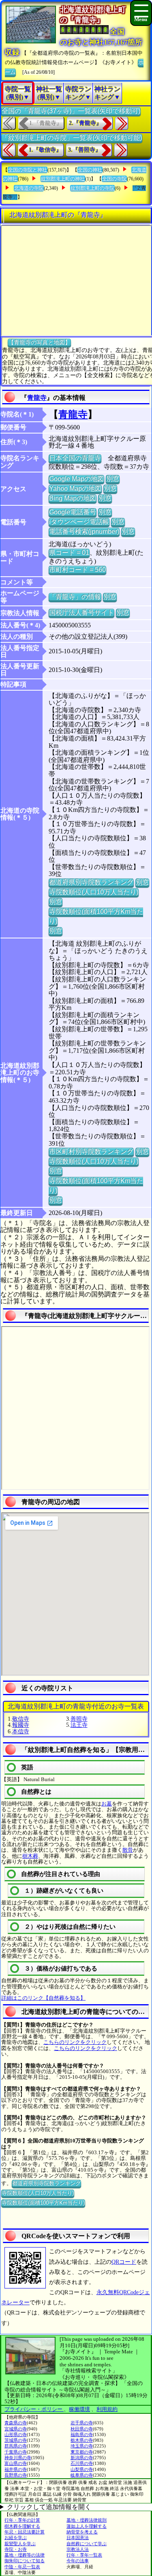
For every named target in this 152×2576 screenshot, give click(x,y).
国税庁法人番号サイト (81, 613)
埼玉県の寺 (82, 2446)
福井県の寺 (16, 2469)
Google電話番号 (73, 512)
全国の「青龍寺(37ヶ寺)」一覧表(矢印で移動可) (71, 111)
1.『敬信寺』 (45, 150)
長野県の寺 (16, 2475)
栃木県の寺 (82, 2440)
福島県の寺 (82, 2434)
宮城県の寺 (16, 2429)
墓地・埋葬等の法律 (25, 2555)
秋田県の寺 (82, 2429)
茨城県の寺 (16, 2440)
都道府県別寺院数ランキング (91, 882)
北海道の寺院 (29, 188)
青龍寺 (37, 398)
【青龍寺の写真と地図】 (39, 342)
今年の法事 (78, 2561)
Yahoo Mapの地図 (75, 488)
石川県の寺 (82, 2463)
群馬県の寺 (16, 2446)
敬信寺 (21, 1719)
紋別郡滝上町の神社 (63, 179)
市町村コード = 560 (77, 570)
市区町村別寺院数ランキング (91, 1152)
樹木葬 (30, 1856)
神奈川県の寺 (18, 2458)
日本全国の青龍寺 (75, 458)
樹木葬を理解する (22, 2526)
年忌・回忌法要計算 (25, 2532)
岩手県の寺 (82, 2423)
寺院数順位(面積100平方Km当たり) (43, 2203)
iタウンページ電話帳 (79, 522)
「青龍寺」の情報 (75, 597)
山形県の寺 (16, 2434)
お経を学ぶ (16, 2537)
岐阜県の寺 (82, 2475)
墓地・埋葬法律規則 (87, 2520)
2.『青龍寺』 (85, 123)
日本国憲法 (78, 2537)
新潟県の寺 (82, 2458)
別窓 (113, 479)
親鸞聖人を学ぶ (20, 2544)
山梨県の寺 (82, 2469)
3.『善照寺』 (85, 150)
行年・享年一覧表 (84, 2555)
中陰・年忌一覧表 (22, 2567)
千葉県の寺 (16, 2452)
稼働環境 (79, 2409)
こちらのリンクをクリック (75, 2042)
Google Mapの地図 (76, 479)
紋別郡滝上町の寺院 (92, 188)
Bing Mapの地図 (73, 498)
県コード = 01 (69, 553)
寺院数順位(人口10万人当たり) (94, 892)
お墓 (107, 1804)
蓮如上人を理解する (87, 2526)
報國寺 (21, 1725)
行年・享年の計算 (22, 2520)
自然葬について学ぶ (87, 2544)
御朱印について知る (25, 2561)
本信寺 (21, 1731)
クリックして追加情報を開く (49, 2507)
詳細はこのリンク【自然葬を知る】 (43, 1998)
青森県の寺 (16, 2423)
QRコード (124, 2262)
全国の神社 (90, 170)
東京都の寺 (82, 2452)
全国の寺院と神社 (28, 170)
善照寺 (79, 1719)
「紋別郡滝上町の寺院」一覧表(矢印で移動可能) (72, 138)
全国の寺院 (114, 179)
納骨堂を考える (82, 2532)
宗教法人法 (78, 2549)
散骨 (128, 1850)
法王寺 (79, 1725)
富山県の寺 (16, 2463)
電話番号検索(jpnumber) (84, 531)
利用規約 (107, 2409)
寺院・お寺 (16, 2549)
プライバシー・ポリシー (34, 2409)
